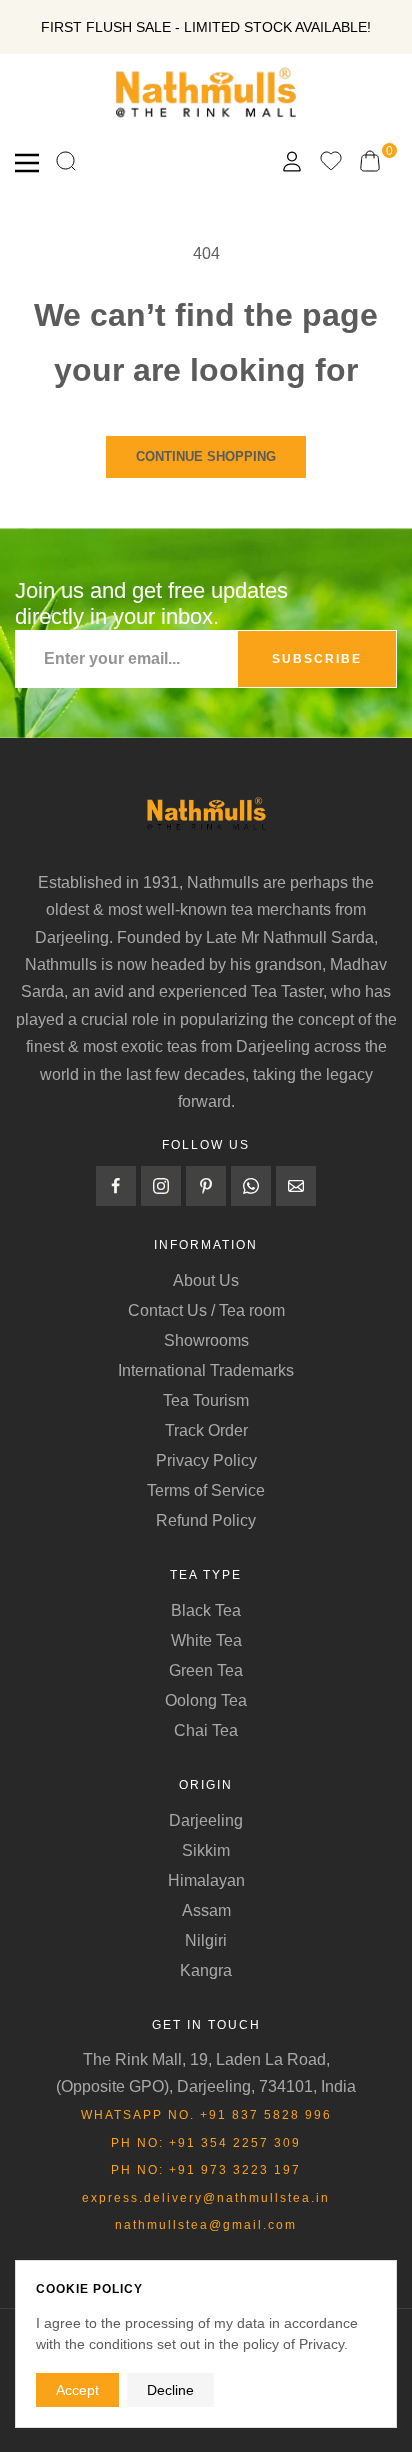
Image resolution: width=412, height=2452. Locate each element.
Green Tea (206, 1670)
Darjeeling (206, 1820)
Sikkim (206, 1850)
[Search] (66, 162)
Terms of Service (206, 1490)
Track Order (206, 1430)
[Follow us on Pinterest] (206, 1186)
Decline (170, 2390)
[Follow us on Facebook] (116, 1186)
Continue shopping (206, 456)
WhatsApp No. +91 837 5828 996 (206, 2115)
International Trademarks (206, 1370)
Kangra (206, 1970)
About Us (206, 1280)
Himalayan (206, 1880)
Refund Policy (206, 1520)
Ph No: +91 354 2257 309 (206, 2143)
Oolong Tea (206, 1700)
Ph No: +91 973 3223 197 (206, 2170)
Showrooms (206, 1340)
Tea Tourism (206, 1400)
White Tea (206, 1640)
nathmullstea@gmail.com (206, 2225)
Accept (77, 2390)
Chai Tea (206, 1730)
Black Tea (206, 1610)
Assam (206, 1910)
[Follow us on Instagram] (161, 1186)
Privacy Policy (206, 1460)
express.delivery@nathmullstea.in (206, 2198)
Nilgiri (206, 1940)
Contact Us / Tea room (206, 1310)
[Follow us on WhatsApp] (251, 1186)
